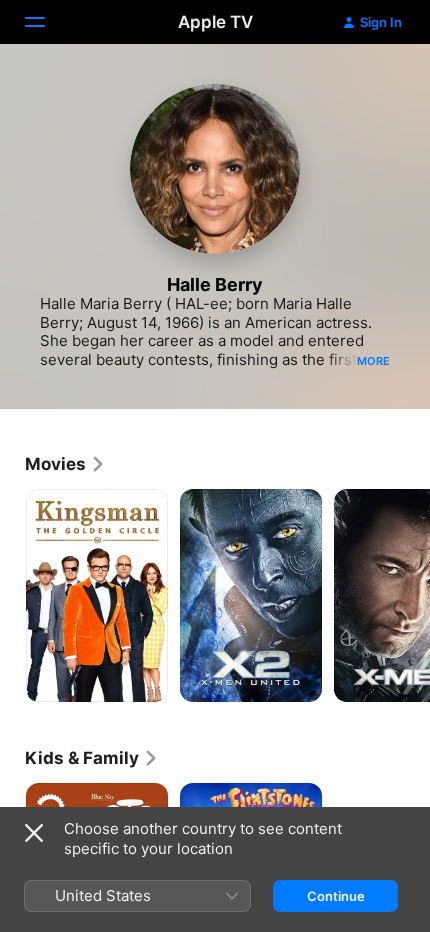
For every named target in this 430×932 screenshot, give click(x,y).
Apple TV (215, 22)
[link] (65, 464)
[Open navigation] (47, 22)
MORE (373, 361)
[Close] (34, 833)
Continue (336, 896)
